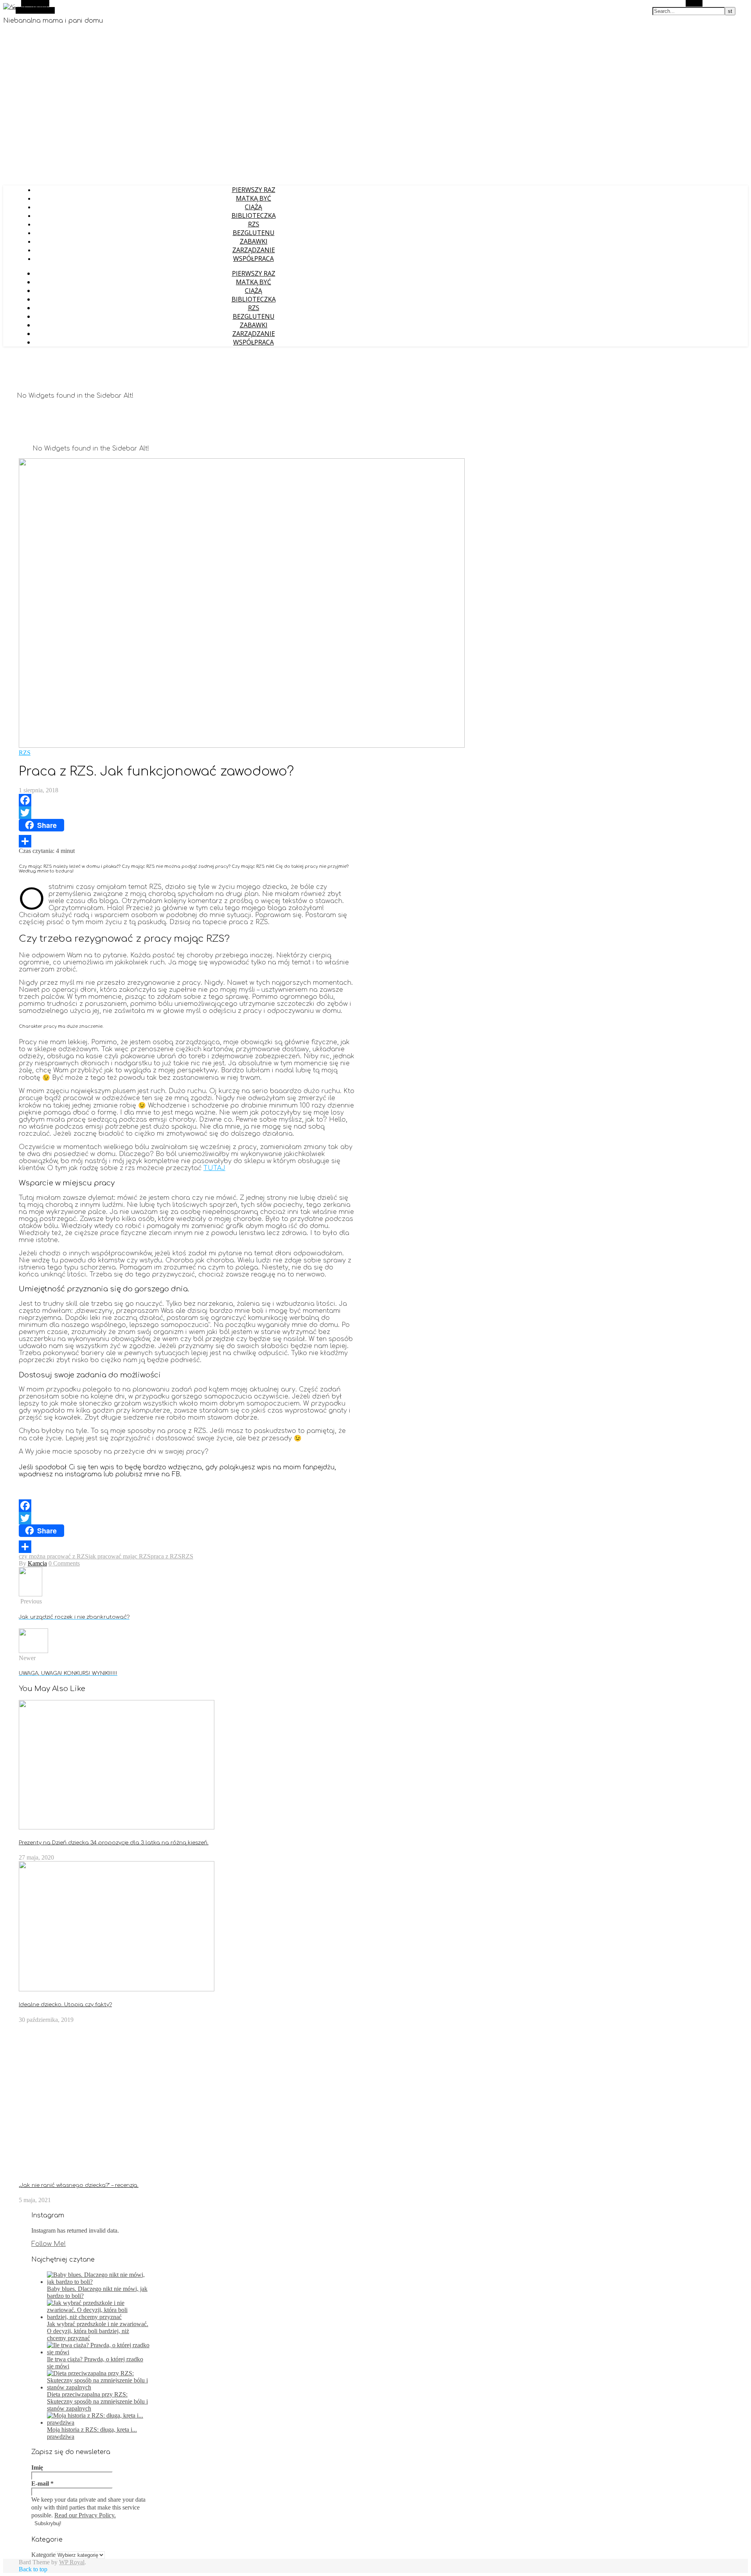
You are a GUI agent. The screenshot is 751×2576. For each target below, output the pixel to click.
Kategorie (43, 2555)
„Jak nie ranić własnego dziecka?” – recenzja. (79, 2185)
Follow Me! (49, 2244)
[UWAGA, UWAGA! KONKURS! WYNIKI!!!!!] (33, 1651)
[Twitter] (187, 813)
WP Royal (72, 2562)
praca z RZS (166, 1556)
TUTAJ (214, 1168)
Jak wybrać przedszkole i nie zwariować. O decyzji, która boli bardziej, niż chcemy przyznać (98, 2331)
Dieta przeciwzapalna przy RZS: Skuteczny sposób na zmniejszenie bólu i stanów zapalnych (97, 2401)
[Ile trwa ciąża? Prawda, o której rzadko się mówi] (98, 2352)
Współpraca (253, 258)
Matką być (253, 198)
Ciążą (253, 207)
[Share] (187, 841)
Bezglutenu (254, 233)
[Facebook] (187, 800)
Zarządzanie (254, 250)
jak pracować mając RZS (119, 1556)
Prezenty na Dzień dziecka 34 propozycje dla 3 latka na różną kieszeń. (114, 1843)
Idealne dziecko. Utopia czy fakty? (65, 2004)
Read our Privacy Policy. (85, 2515)
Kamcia (37, 1563)
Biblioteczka (254, 215)
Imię (37, 2467)
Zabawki (254, 241)
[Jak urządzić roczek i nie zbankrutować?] (31, 1594)
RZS (254, 224)
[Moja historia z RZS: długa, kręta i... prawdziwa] (98, 2423)
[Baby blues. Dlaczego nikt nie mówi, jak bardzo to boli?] (98, 2282)
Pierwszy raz (254, 190)
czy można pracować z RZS (54, 1556)
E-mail (42, 2484)
